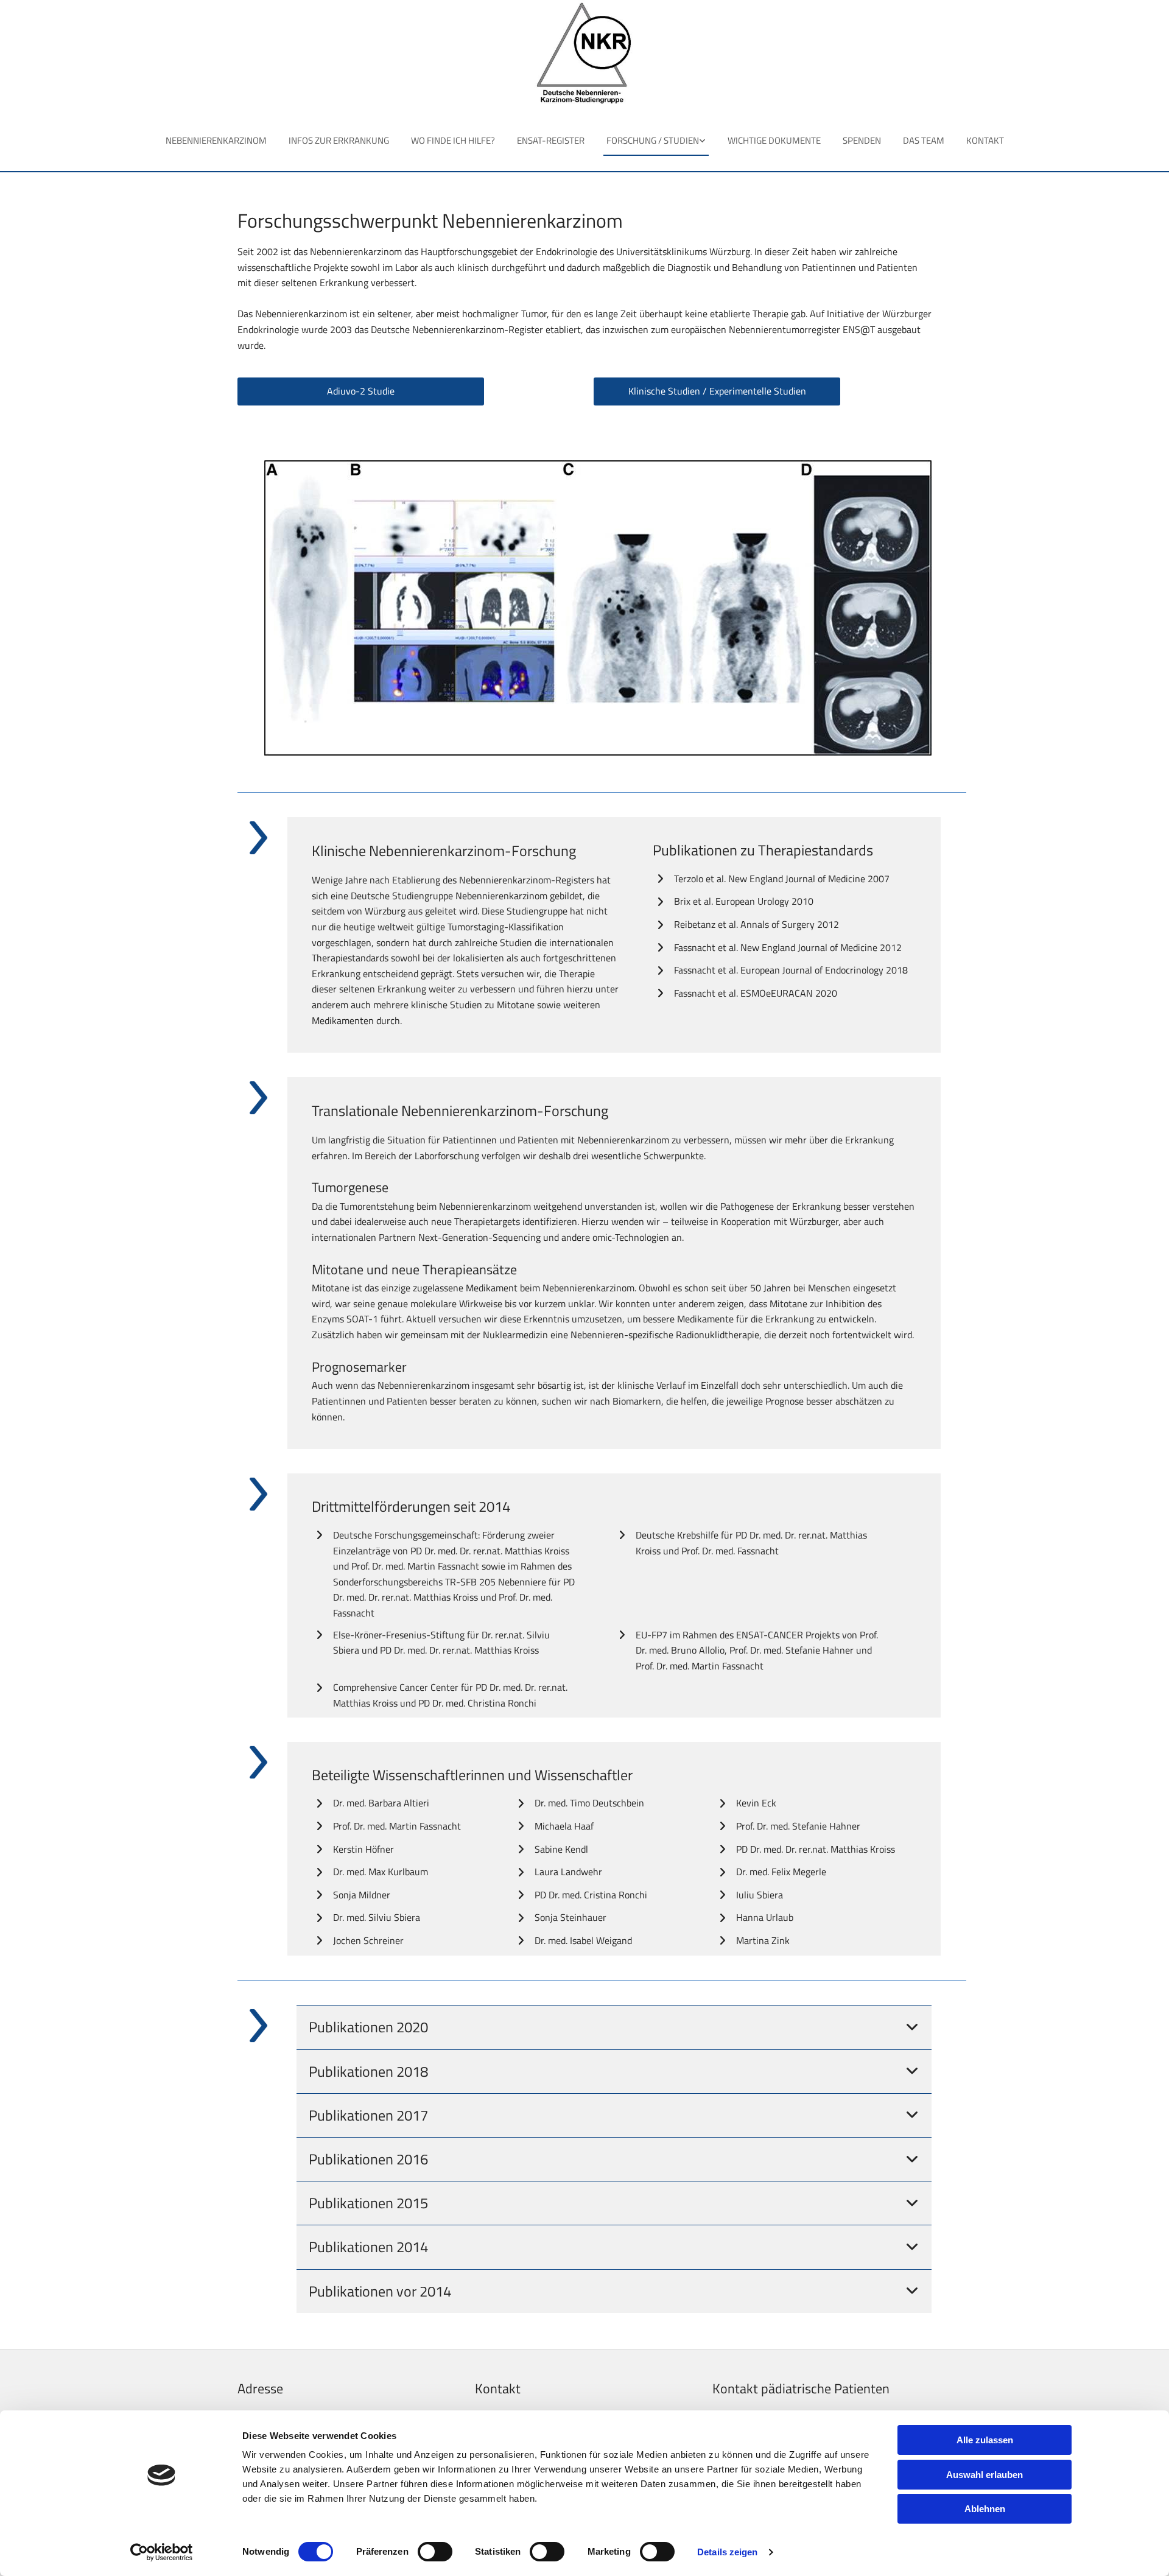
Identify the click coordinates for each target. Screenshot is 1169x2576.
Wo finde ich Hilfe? (453, 140)
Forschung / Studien (653, 140)
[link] (656, 143)
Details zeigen (727, 2552)
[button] (361, 391)
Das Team (924, 140)
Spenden (862, 140)
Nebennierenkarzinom (216, 140)
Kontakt (985, 140)
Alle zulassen (985, 2440)
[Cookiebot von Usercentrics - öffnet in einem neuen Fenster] (162, 2552)
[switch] (435, 2552)
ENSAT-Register (551, 140)
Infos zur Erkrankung (339, 140)
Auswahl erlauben (985, 2475)
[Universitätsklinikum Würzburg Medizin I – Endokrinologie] (585, 54)
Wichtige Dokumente (774, 140)
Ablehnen (985, 2509)
